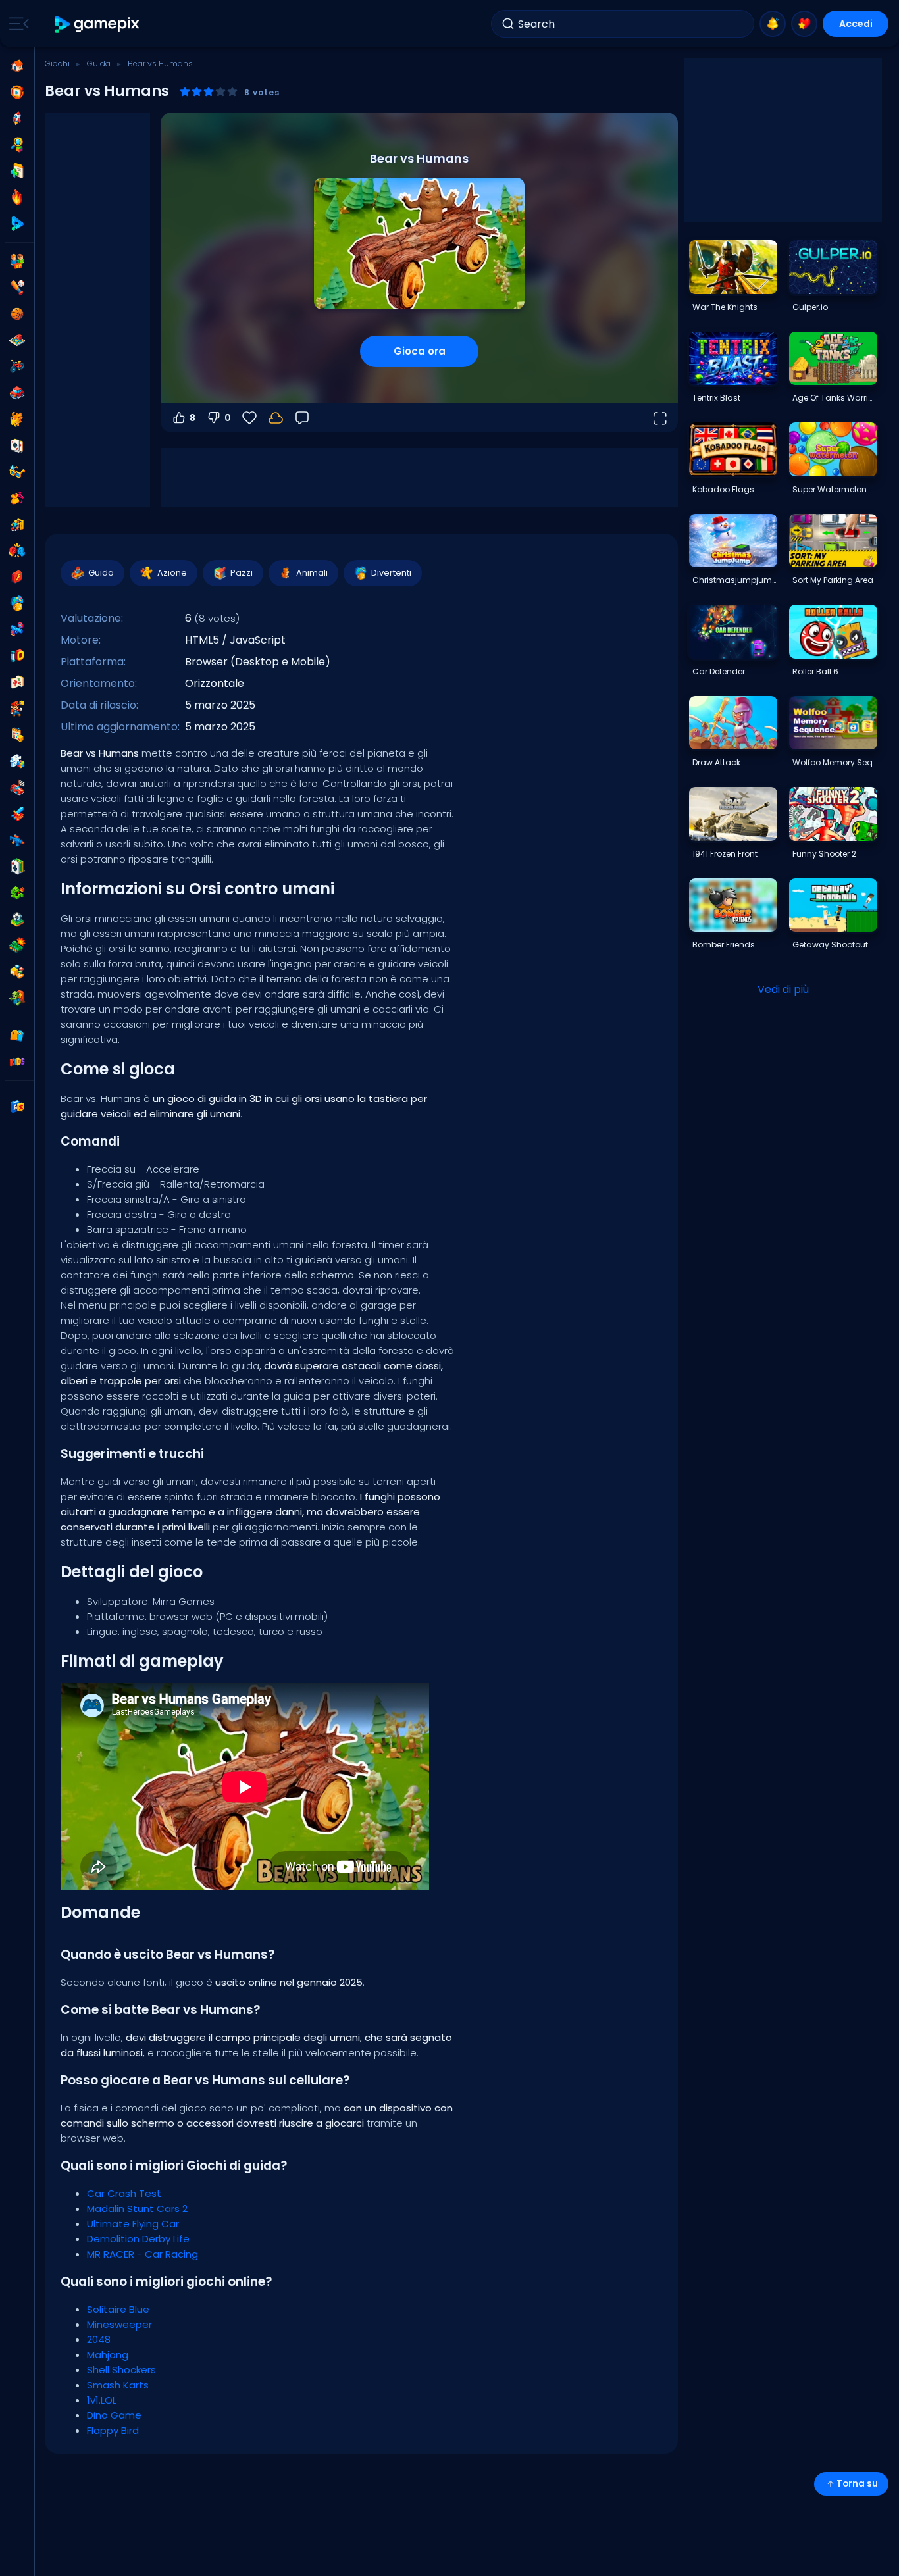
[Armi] (17, 630)
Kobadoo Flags (723, 489)
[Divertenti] (17, 603)
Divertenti (391, 573)
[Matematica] (17, 735)
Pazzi (242, 573)
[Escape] (17, 524)
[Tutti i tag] (17, 1036)
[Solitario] (17, 867)
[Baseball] (17, 288)
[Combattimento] (17, 551)
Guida (99, 63)
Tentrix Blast (716, 398)
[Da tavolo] (17, 340)
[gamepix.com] (98, 24)
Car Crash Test (124, 2193)
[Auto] (17, 393)
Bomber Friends (724, 945)
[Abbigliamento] (17, 498)
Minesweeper (119, 2324)
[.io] (17, 656)
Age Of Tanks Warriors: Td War (835, 398)
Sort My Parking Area (833, 580)
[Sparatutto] (17, 840)
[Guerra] (17, 946)
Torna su (857, 2484)
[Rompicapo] (17, 761)
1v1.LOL (102, 2400)
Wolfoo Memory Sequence (835, 762)
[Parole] (17, 972)
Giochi (57, 63)
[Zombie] (17, 998)
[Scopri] (17, 145)
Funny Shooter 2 (824, 854)
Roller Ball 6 (815, 671)
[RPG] (17, 814)
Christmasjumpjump (734, 580)
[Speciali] (17, 224)
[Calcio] (17, 919)
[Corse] (17, 788)
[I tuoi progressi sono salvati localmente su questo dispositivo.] (276, 418)
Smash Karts (118, 2385)
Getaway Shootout (830, 945)
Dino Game (114, 2415)
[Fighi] (17, 472)
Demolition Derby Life (138, 2239)
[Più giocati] (17, 118)
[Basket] (17, 314)
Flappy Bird (113, 2430)
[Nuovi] (17, 171)
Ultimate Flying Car (133, 2224)
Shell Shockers (121, 2370)
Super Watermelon (830, 489)
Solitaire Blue (118, 2309)
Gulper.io (810, 307)
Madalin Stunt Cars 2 (137, 2209)
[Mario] (17, 709)
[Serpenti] (17, 893)
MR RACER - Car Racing (142, 2254)
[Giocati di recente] (17, 92)
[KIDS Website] (17, 1062)
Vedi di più (783, 989)
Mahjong (108, 2355)
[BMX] (17, 366)
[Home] (17, 66)
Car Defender (719, 671)
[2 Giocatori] (17, 261)
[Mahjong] (17, 682)
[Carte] (17, 445)
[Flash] (17, 577)
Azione (172, 573)
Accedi (856, 24)
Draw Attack (716, 762)
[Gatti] (17, 419)
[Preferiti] (804, 24)
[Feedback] (302, 418)
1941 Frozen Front (725, 854)
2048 (99, 2339)
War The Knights (725, 307)
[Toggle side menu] (16, 24)
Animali (312, 573)
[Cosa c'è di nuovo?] (773, 24)
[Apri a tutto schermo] (659, 418)
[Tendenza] (17, 197)
